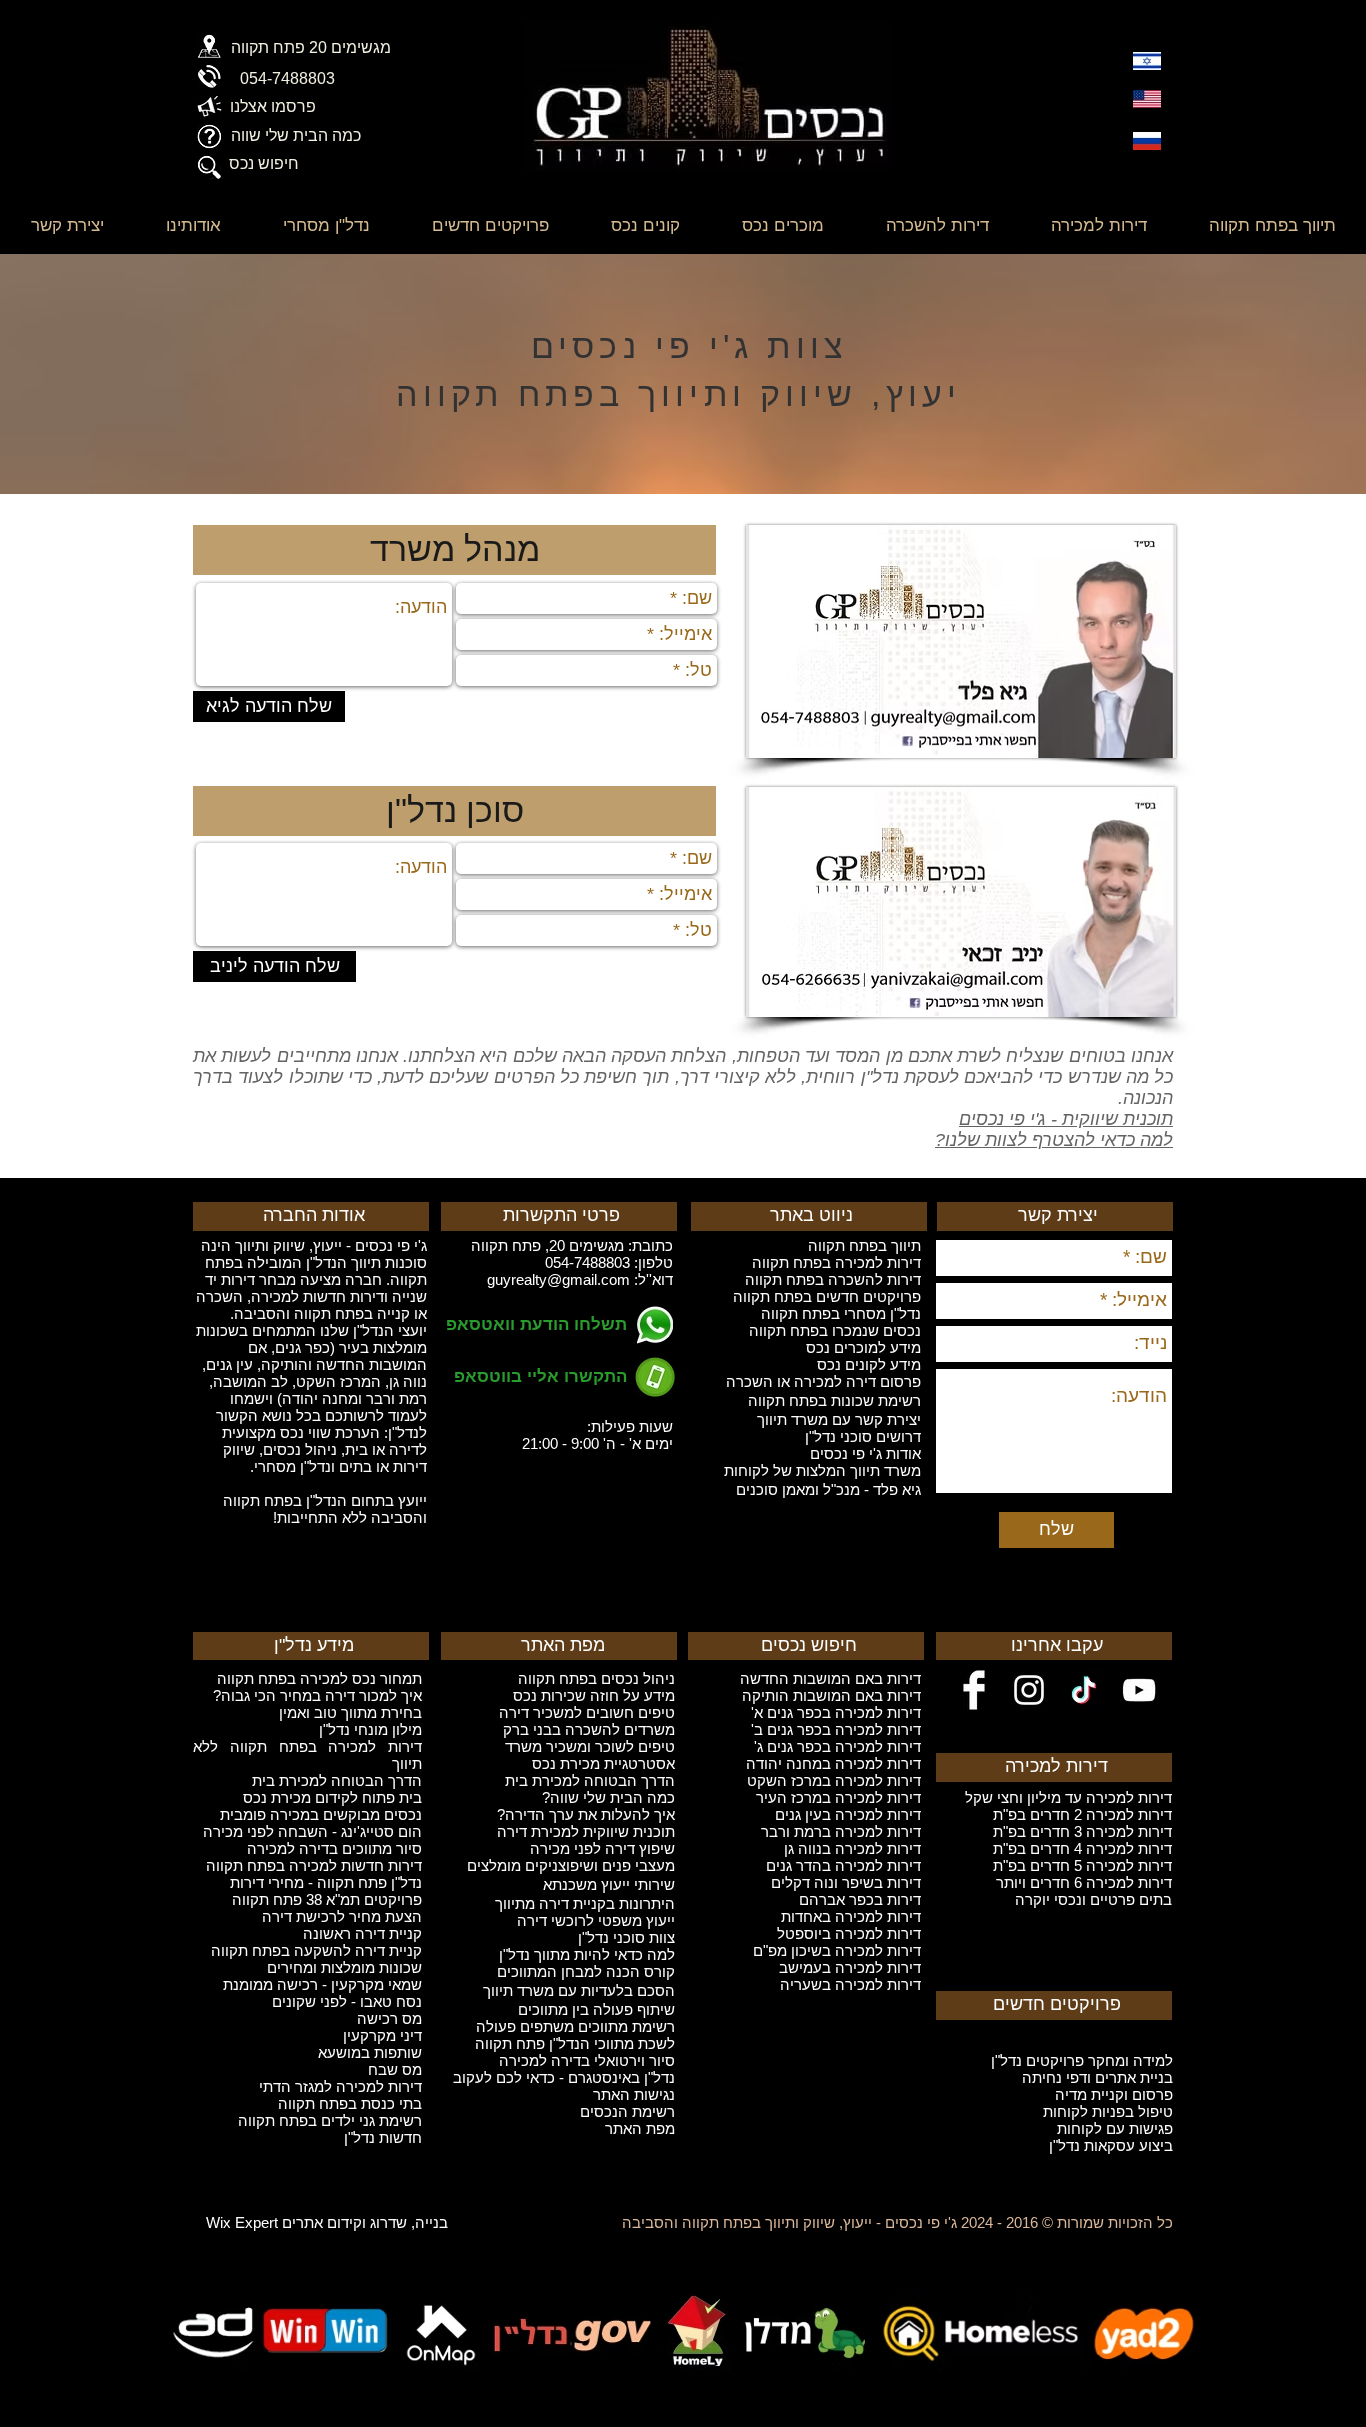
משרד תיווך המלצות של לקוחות (822, 1470)
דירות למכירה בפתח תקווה (836, 1262)
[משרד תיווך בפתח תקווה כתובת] (209, 46)
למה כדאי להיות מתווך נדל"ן (587, 1954)
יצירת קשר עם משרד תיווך (839, 1419)
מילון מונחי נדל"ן (370, 1729)
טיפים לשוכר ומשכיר (608, 1746)
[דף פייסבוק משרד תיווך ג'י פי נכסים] (974, 1690)
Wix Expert (242, 2222)
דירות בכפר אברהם (860, 1899)
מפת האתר (640, 2128)
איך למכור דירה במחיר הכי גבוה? (317, 1695)
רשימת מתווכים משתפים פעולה (575, 2026)
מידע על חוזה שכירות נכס (594, 1695)
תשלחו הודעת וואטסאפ (536, 1324)
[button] (454, 811)
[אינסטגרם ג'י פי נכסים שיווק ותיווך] (1029, 1690)
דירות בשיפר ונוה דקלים (846, 1882)
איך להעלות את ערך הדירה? (586, 1814)
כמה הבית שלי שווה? (608, 1797)
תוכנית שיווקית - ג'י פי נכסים (1066, 1119)
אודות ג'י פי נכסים (865, 1453)
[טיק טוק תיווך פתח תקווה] (1084, 1690)
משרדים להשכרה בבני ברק (589, 1729)
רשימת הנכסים (627, 2111)
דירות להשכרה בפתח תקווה (833, 1279)
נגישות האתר (634, 2094)
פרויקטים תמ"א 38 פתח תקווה (327, 1899)
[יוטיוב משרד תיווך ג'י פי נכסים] (1139, 1690)
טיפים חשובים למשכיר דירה (587, 1712)
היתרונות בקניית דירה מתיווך (585, 1903)
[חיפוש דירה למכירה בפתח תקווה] (209, 167)
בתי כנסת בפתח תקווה (350, 2103)
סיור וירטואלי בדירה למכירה (587, 2060)
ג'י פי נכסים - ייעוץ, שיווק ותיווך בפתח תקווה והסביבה (789, 2222)
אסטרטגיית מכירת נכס (603, 1763)
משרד (523, 1746)
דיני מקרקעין (382, 2035)
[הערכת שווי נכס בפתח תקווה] (209, 136)
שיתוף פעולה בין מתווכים (596, 2009)
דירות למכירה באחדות (851, 1916)
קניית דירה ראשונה (362, 1933)
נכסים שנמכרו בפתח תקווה (835, 1330)
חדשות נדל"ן (383, 2137)
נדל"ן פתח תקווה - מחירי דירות (326, 1882)
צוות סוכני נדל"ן (626, 1937)
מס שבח (395, 2069)
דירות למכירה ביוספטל (849, 1933)
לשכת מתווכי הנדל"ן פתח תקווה (575, 2043)
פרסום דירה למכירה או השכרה (823, 1381)
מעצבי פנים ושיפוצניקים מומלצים (571, 1865)
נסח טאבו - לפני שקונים (347, 2001)
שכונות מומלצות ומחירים (344, 1967)
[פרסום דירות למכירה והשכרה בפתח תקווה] (209, 106)
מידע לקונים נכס (869, 1364)
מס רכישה (389, 2018)
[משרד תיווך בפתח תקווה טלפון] (209, 76)
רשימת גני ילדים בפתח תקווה (330, 2120)
